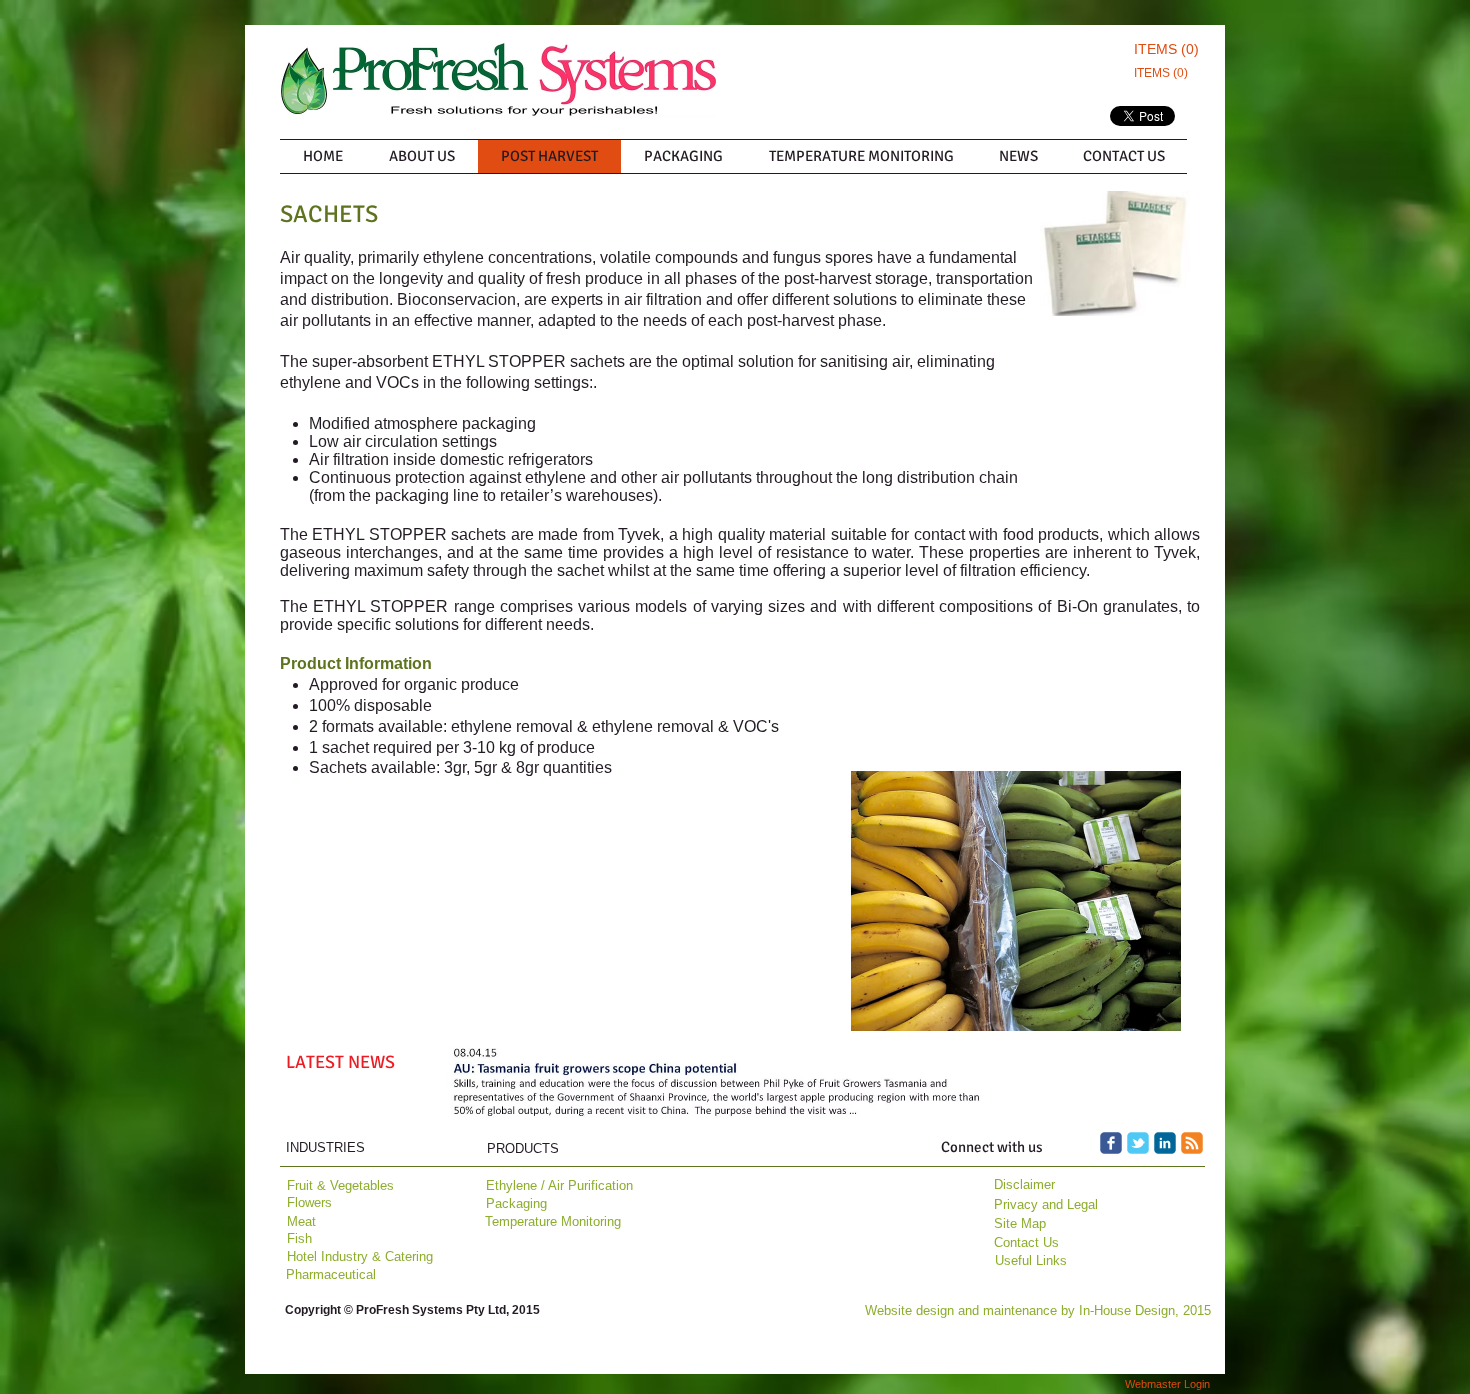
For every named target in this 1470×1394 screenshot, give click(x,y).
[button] (717, 1086)
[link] (1163, 49)
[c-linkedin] (1165, 1143)
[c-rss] (1192, 1143)
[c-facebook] (1111, 1143)
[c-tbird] (1138, 1143)
